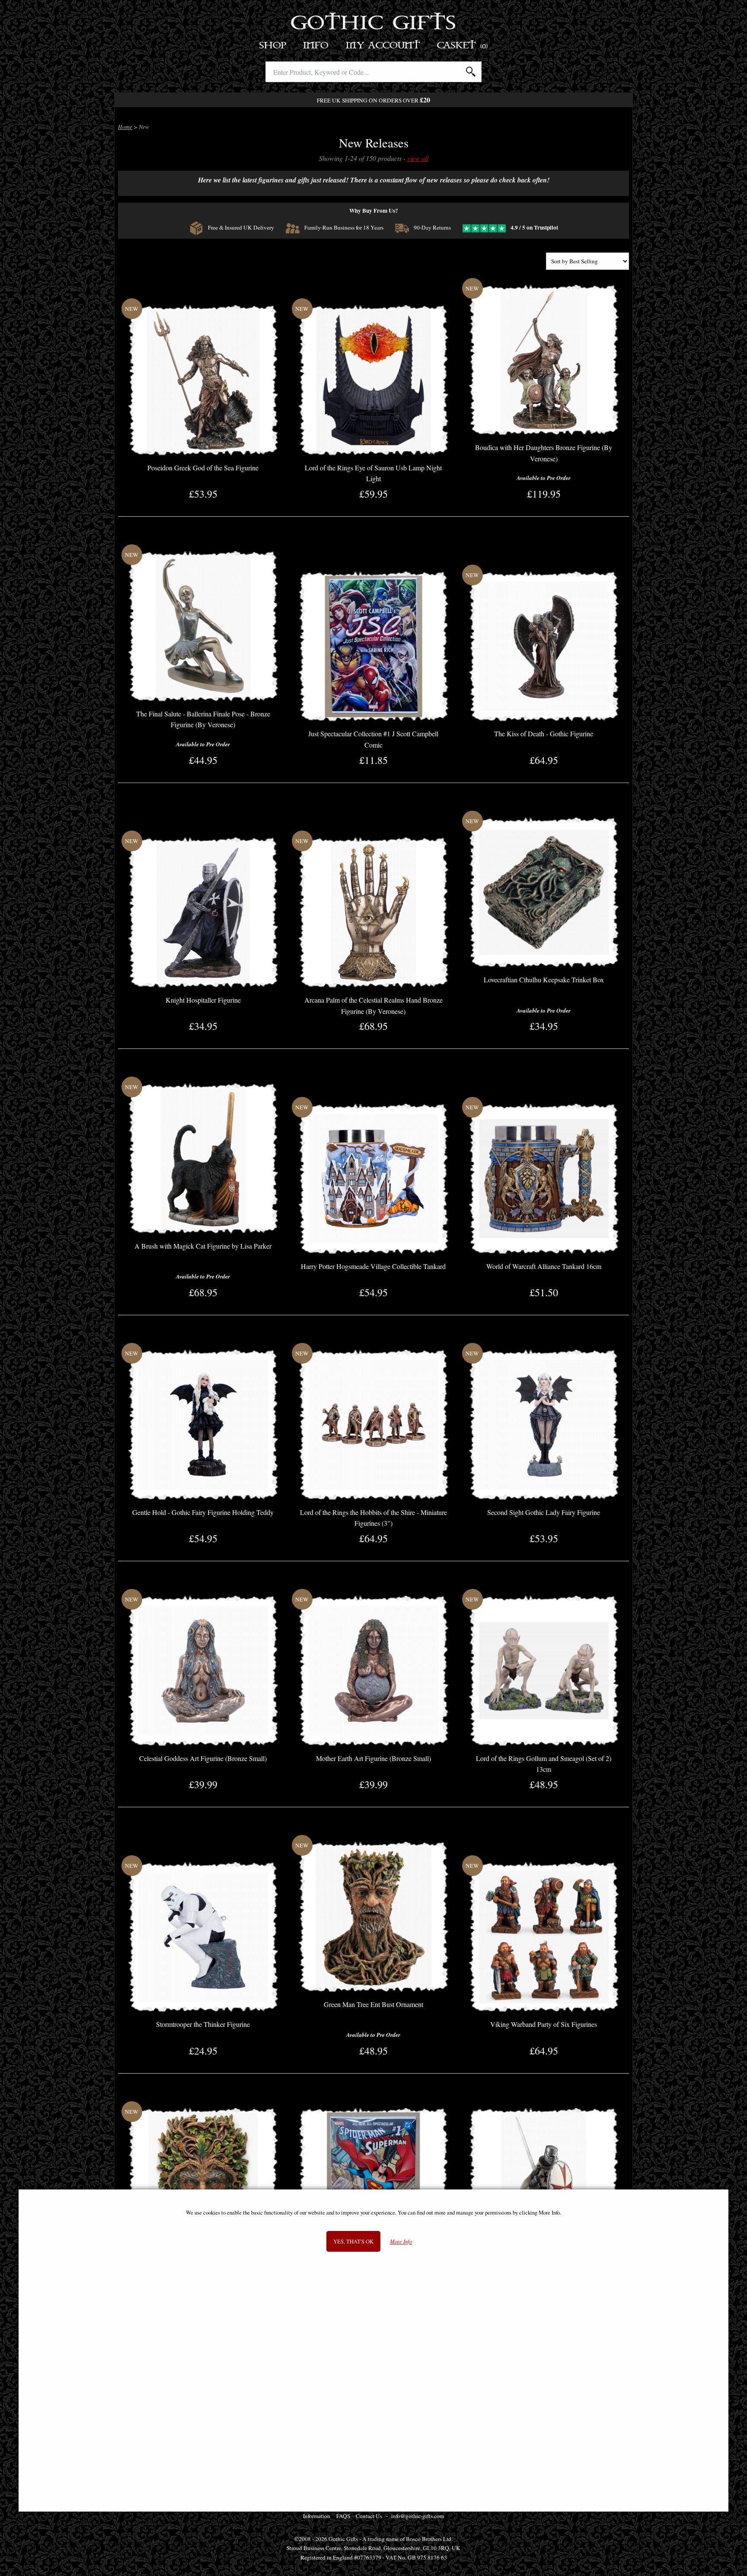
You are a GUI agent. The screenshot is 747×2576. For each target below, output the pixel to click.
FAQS (343, 2516)
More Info (401, 2242)
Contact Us (369, 2516)
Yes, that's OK (353, 2241)
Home (125, 127)
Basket (463, 46)
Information (317, 2516)
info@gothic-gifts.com (418, 2516)
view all (418, 158)
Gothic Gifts (374, 24)
